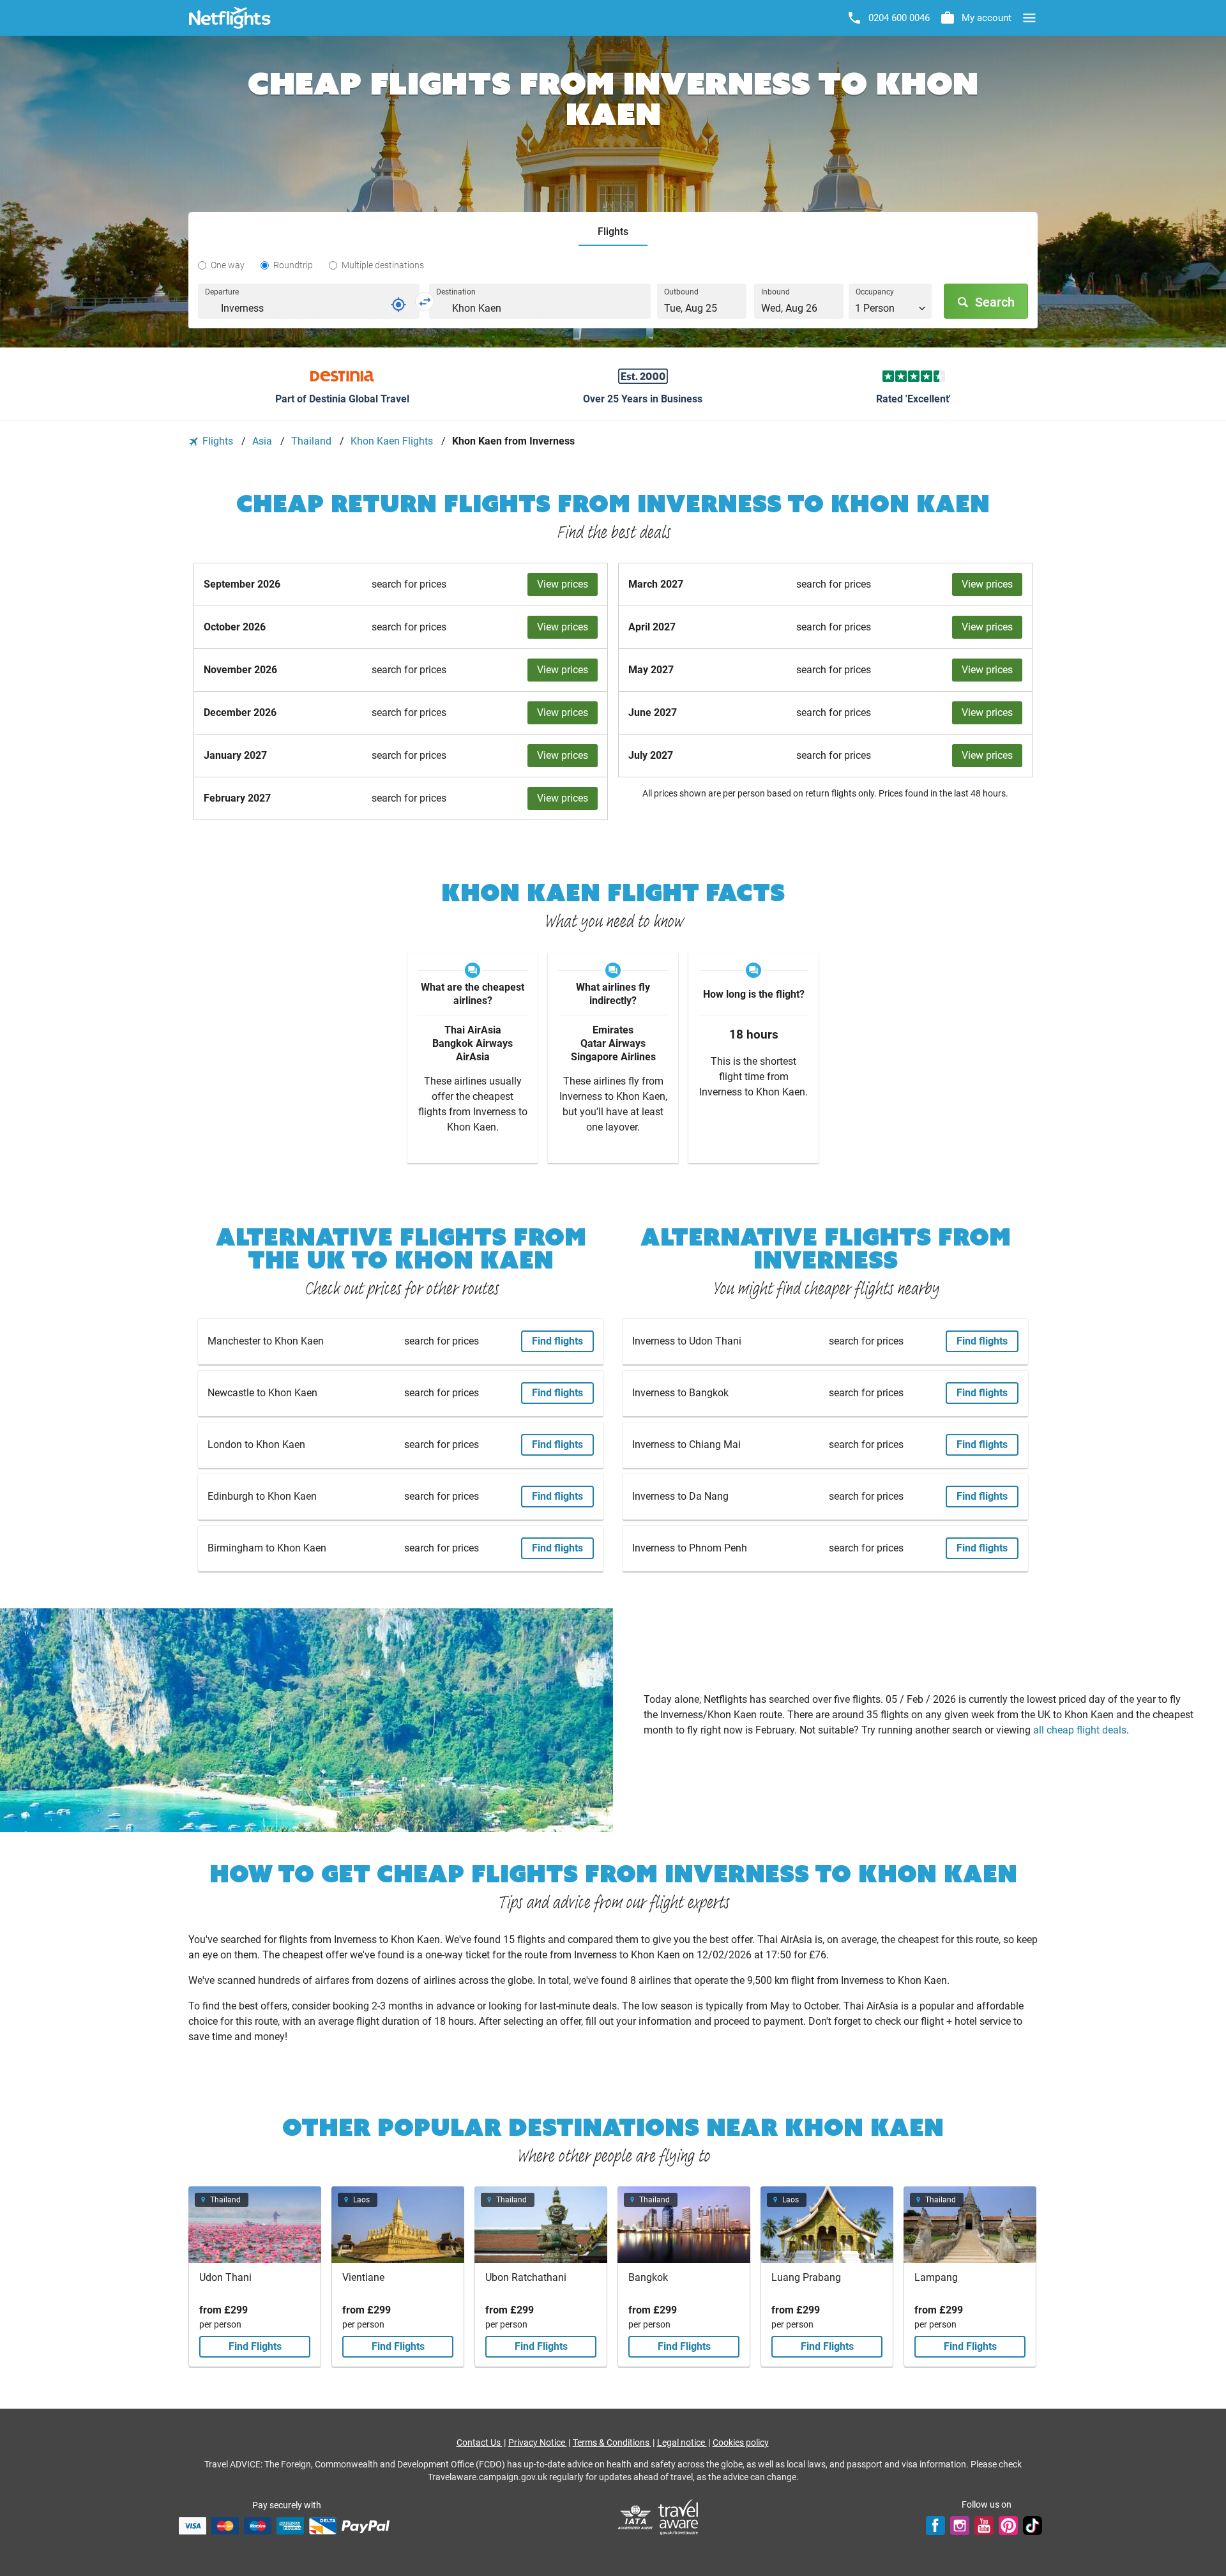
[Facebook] (935, 2526)
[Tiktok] (1033, 2526)
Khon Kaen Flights (393, 441)
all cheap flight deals (1080, 1730)
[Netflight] (230, 18)
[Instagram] (960, 2526)
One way (228, 265)
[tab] (613, 232)
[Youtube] (984, 2526)
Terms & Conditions (612, 2443)
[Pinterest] (1008, 2526)
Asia (263, 441)
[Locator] (398, 305)
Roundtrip (293, 265)
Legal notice (682, 2443)
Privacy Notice (538, 2443)
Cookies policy (741, 2443)
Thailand (313, 441)
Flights (218, 441)
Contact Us (480, 2443)
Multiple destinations (383, 265)
